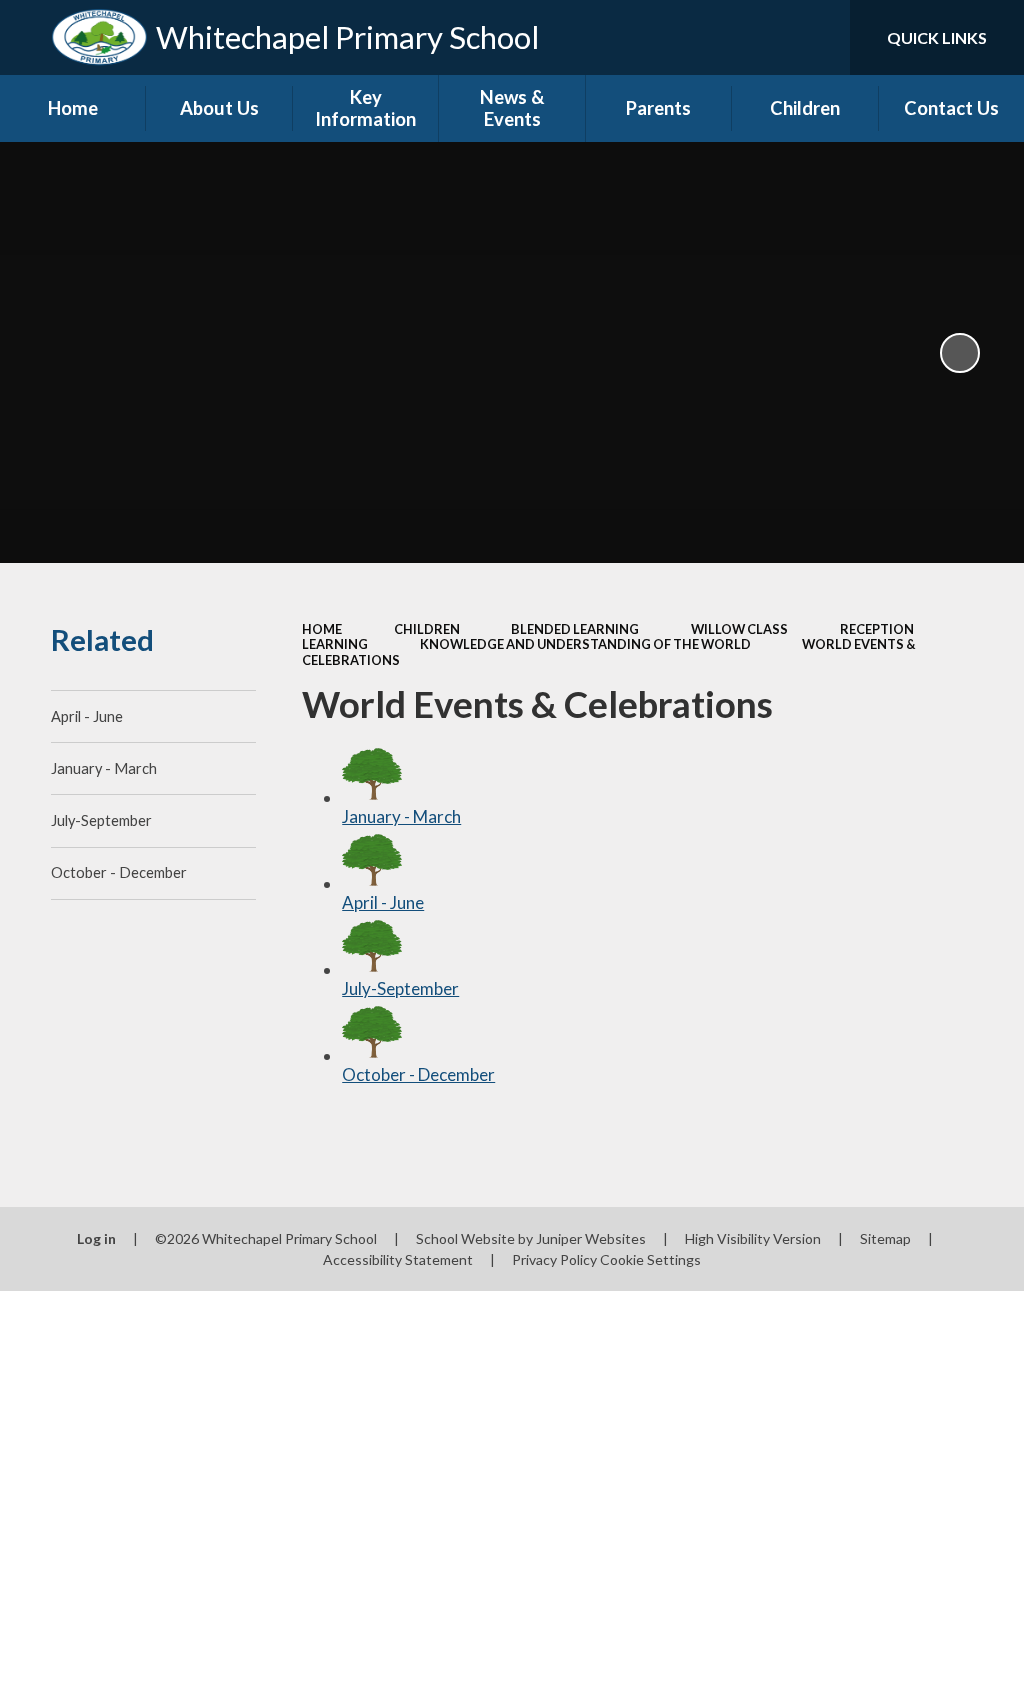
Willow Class (739, 629)
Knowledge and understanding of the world (585, 644)
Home (322, 629)
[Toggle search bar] (818, 37)
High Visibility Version (753, 1238)
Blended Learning (575, 629)
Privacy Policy (554, 1259)
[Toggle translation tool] (754, 37)
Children (427, 629)
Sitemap (885, 1238)
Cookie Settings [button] (650, 1259)
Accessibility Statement (398, 1259)
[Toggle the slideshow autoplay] (960, 353)
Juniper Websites (591, 1238)
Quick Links (937, 37)
